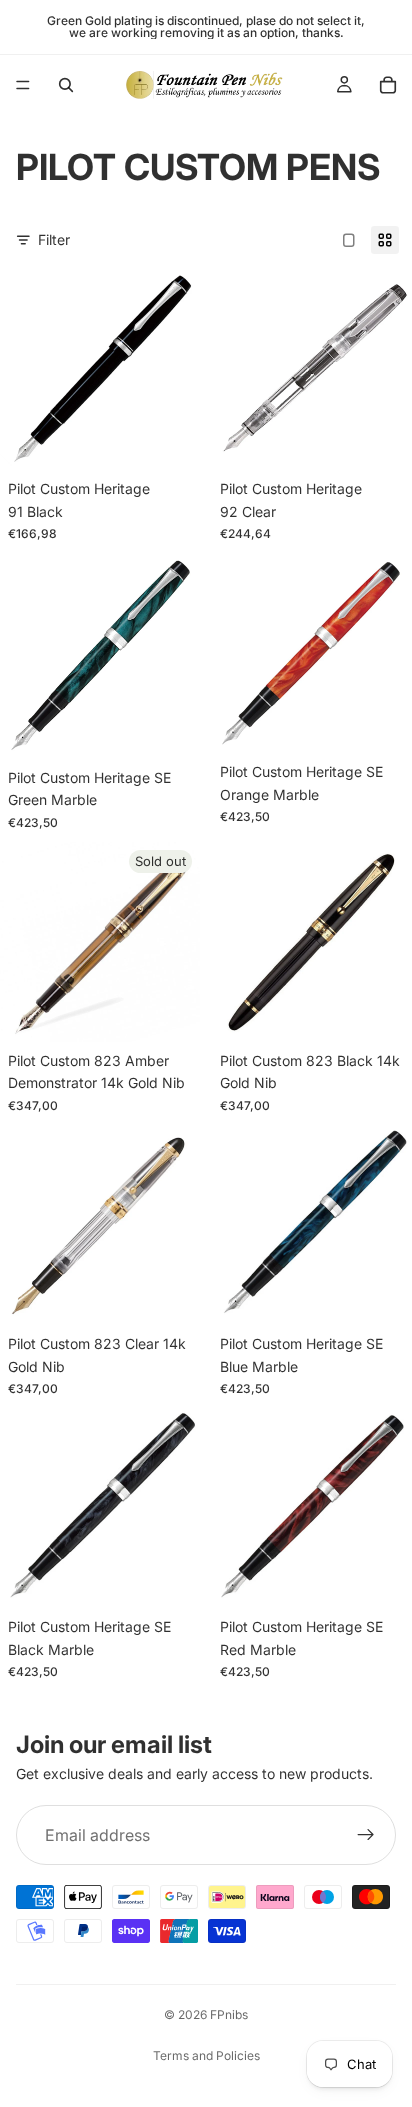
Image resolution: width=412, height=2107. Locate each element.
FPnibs (229, 2014)
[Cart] (388, 85)
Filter (54, 239)
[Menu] (23, 85)
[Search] (66, 85)
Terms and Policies (206, 2055)
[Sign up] (366, 1835)
